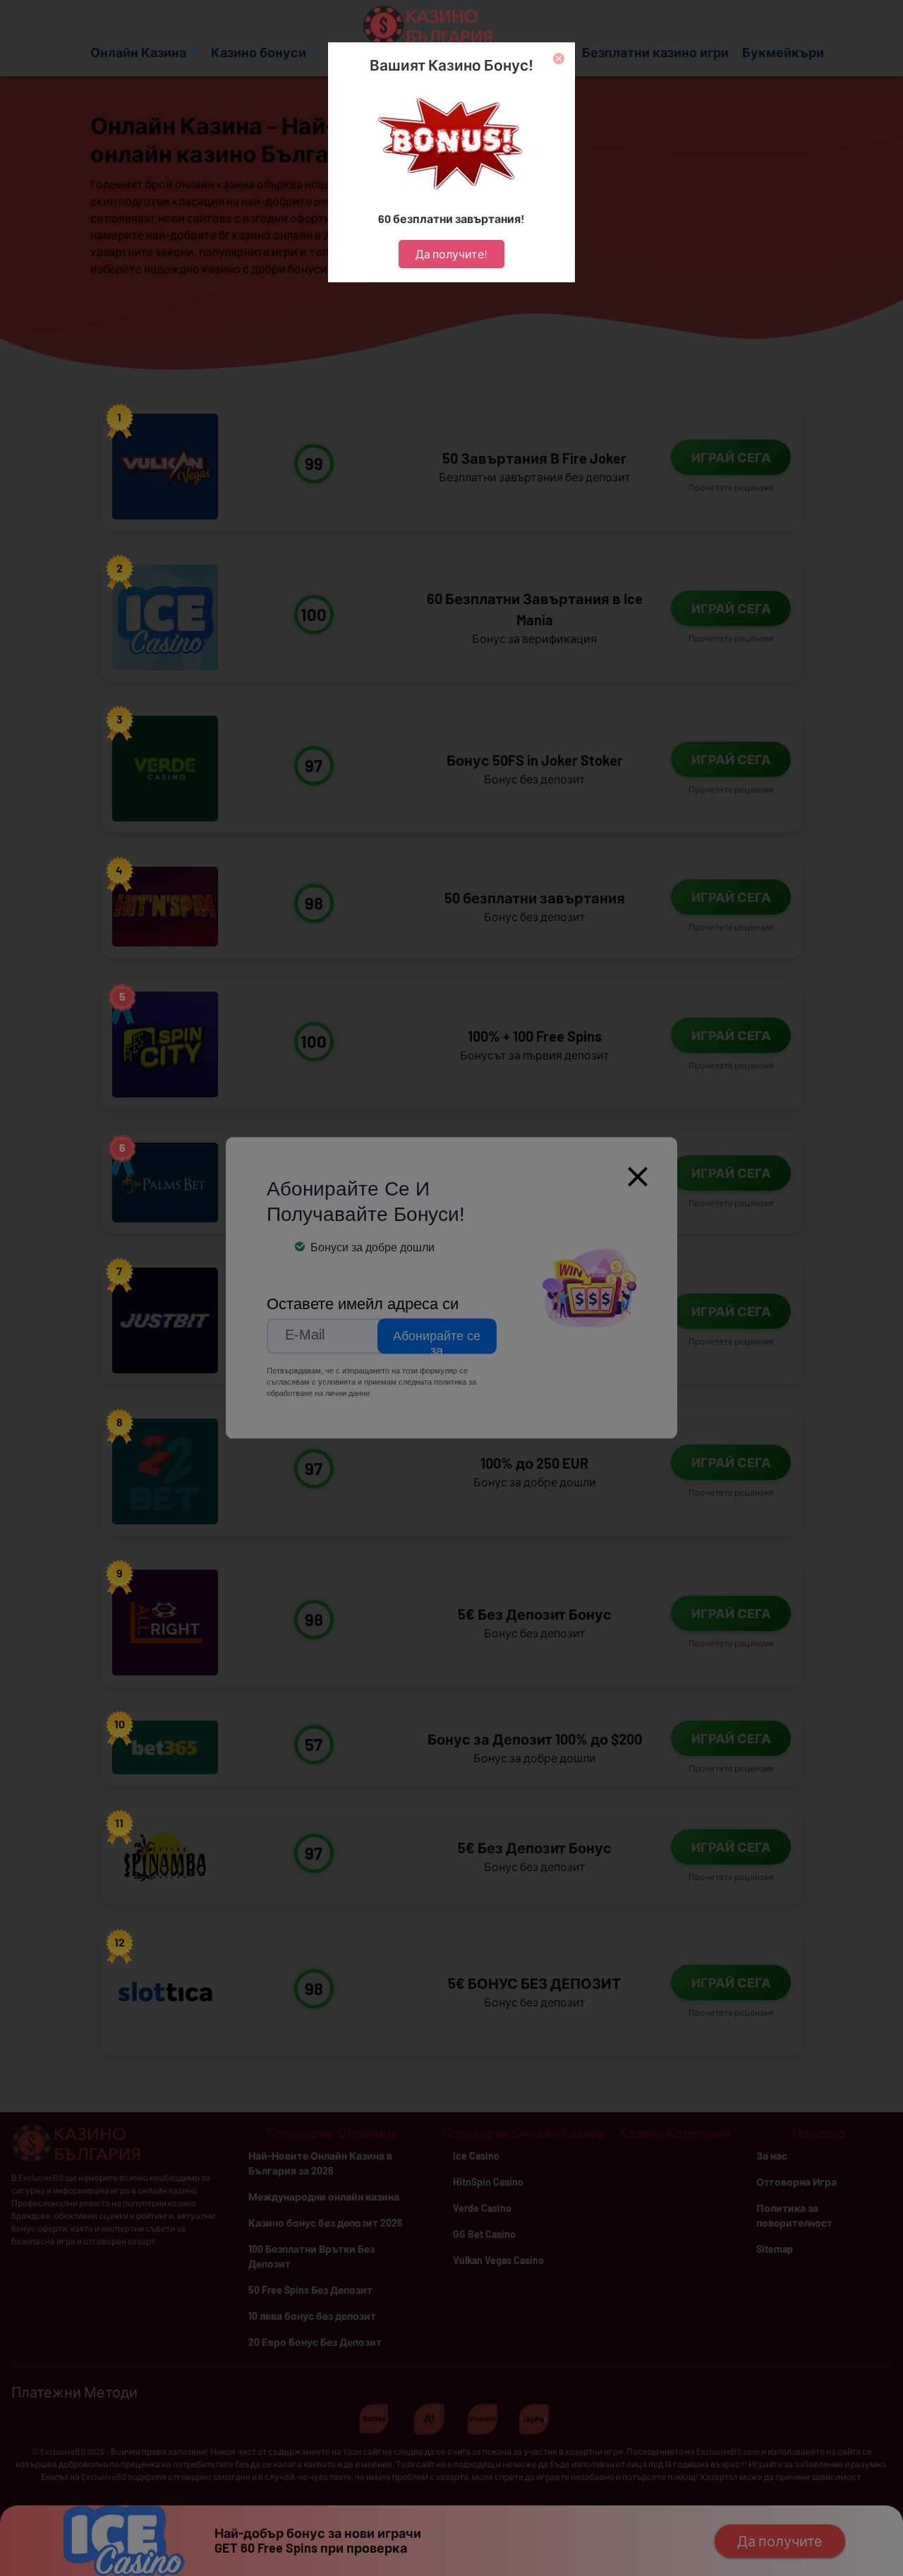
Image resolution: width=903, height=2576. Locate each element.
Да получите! (451, 254)
